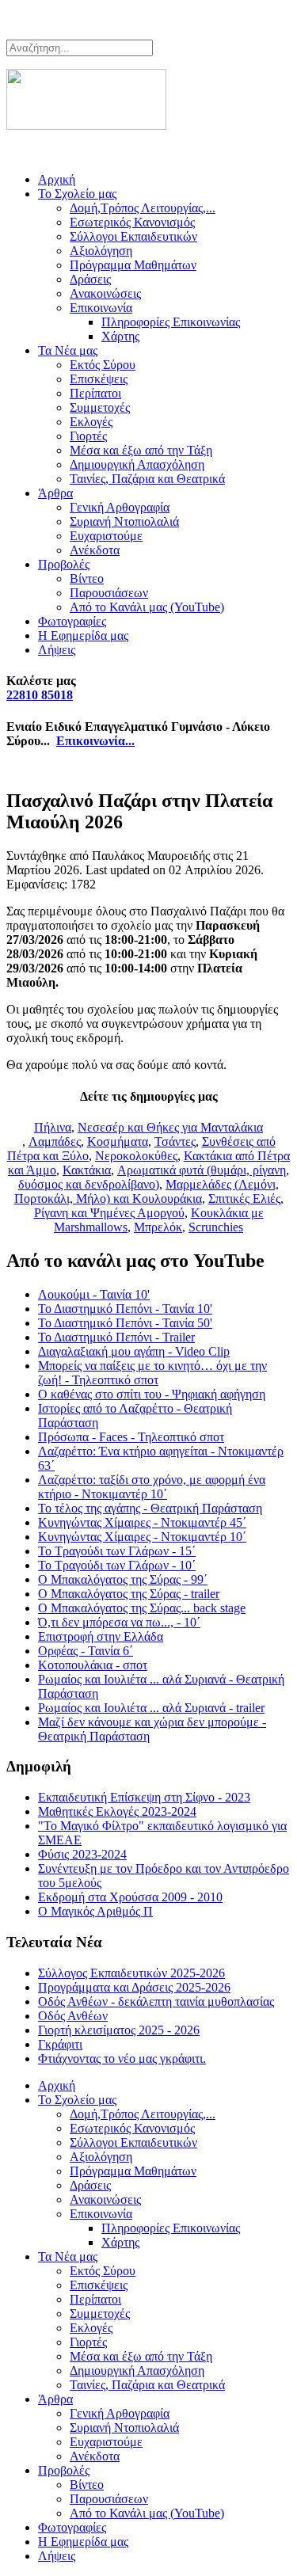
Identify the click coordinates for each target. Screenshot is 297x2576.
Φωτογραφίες (72, 621)
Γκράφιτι (60, 2044)
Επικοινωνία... (95, 741)
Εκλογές (91, 422)
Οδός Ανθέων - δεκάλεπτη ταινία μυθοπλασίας (156, 2001)
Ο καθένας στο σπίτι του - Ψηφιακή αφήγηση (152, 1394)
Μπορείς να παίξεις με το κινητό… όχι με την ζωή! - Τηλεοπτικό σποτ (152, 1373)
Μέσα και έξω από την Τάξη (141, 450)
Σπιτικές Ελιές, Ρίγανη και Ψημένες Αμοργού (159, 1206)
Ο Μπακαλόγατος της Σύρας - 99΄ (123, 1579)
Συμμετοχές (100, 407)
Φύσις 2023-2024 (82, 1854)
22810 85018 (40, 695)
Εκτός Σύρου (103, 365)
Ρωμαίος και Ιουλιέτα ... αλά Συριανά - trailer (151, 1708)
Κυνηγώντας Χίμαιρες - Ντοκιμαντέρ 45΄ (142, 1522)
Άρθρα (55, 493)
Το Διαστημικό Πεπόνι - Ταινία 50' (125, 1323)
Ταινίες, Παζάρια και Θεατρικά (147, 479)
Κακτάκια (87, 1170)
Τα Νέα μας (68, 350)
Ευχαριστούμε (106, 536)
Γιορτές (88, 436)
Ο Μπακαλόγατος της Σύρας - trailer (129, 1594)
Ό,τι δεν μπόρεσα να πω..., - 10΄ (119, 1622)
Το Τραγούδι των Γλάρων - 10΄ (117, 1565)
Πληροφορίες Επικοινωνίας (171, 322)
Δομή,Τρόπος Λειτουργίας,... (143, 208)
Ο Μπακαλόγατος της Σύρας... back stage (142, 1608)
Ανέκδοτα (95, 550)
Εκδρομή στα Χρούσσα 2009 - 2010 (130, 1897)
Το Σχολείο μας (77, 194)
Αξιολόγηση (101, 251)
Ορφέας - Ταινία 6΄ (86, 1651)
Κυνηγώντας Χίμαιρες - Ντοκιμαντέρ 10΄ (142, 1537)
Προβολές (64, 564)
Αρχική (57, 179)
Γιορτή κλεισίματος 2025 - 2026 (119, 2030)
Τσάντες (175, 1142)
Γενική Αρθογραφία (120, 507)
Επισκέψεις (99, 379)
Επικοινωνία (101, 308)
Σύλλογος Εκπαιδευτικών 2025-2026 (131, 1973)
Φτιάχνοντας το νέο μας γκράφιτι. (122, 2059)
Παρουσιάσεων (109, 593)
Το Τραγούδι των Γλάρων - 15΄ (117, 1551)
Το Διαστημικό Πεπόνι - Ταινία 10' (125, 1309)
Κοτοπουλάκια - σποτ (93, 1665)
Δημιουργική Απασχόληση (137, 464)
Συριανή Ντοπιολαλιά (124, 521)
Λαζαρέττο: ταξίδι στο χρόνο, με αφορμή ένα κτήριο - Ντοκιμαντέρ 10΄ (152, 1487)
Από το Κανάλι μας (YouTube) (147, 607)
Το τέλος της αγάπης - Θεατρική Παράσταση (150, 1508)
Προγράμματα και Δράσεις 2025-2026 (134, 1987)
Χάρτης (120, 336)
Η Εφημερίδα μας (83, 635)
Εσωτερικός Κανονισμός (132, 222)
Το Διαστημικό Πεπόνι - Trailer (116, 1337)
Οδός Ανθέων (73, 2016)
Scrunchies (216, 1227)
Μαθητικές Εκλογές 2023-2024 (117, 1811)
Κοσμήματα (118, 1142)
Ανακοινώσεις (105, 293)
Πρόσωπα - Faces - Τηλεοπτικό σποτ (131, 1437)
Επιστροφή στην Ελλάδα (101, 1636)
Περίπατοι (95, 393)
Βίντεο (87, 578)
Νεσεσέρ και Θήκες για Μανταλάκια (170, 1127)
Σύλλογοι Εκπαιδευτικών (133, 236)
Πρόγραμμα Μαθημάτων (133, 265)
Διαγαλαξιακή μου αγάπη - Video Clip (134, 1351)
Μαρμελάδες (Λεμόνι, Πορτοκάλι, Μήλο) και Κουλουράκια (147, 1191)
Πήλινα (53, 1127)
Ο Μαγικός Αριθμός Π (95, 1911)
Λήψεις (57, 650)
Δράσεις (90, 279)
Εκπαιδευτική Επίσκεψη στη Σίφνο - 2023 (144, 1797)
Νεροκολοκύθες (136, 1156)
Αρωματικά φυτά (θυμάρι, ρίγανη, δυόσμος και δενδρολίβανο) (154, 1177)
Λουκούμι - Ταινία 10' (94, 1294)
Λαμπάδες (55, 1142)
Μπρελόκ (158, 1227)
